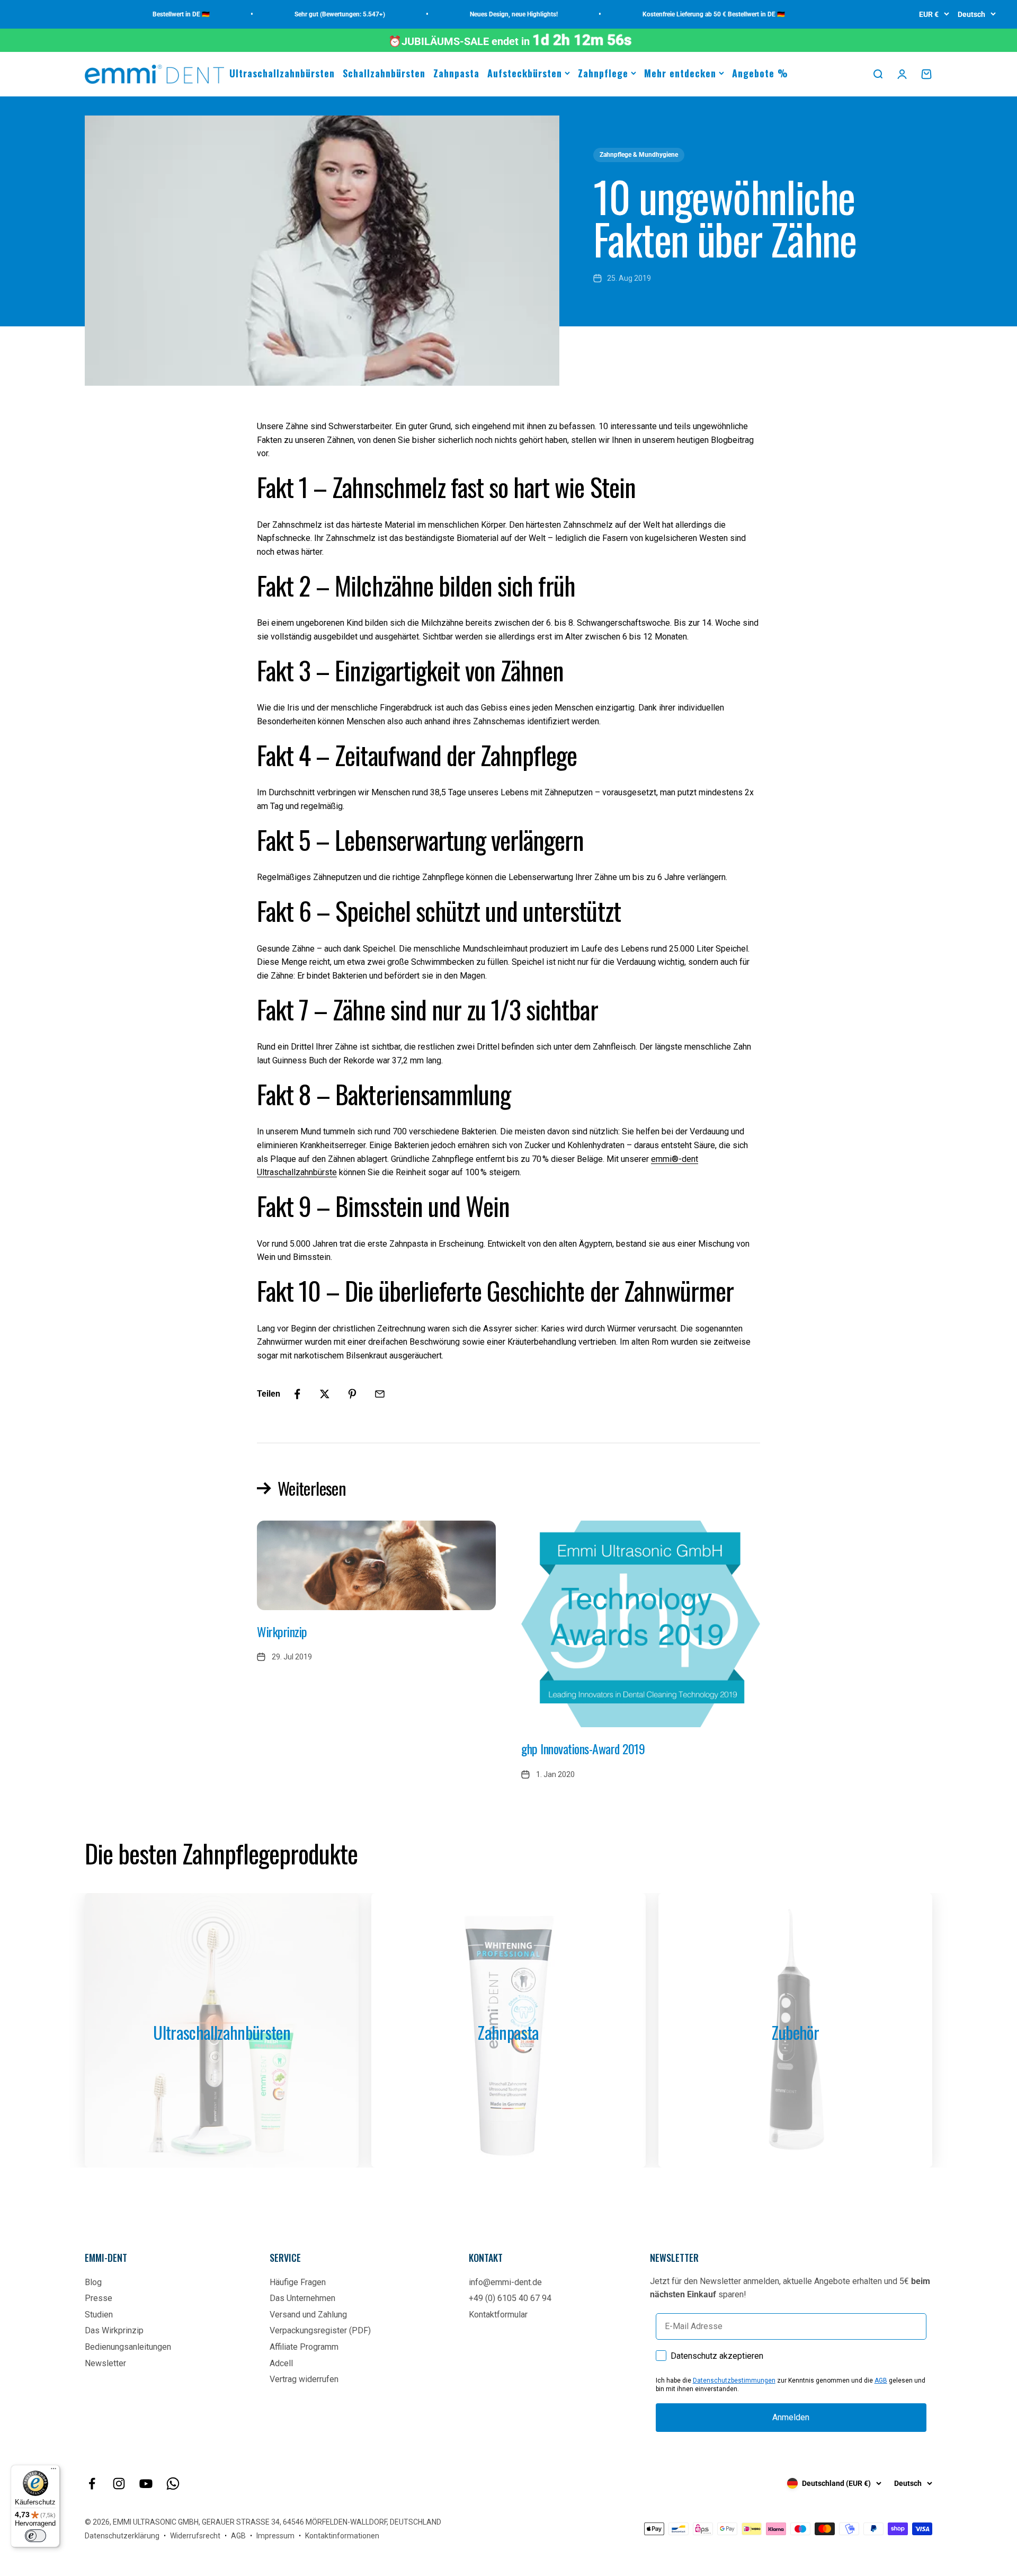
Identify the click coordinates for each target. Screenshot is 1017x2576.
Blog (93, 2282)
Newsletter (105, 2363)
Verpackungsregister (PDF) (320, 2330)
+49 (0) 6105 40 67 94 (510, 2298)
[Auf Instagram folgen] (119, 2484)
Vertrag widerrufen (304, 2379)
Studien (99, 2315)
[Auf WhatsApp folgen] (173, 2484)
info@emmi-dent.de (505, 2282)
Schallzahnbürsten (384, 73)
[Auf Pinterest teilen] (352, 1394)
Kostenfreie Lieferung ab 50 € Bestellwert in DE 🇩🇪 (679, 14)
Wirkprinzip (282, 1631)
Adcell (281, 2363)
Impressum (275, 2536)
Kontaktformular (498, 2315)
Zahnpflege (603, 73)
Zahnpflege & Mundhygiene (639, 155)
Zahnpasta (456, 73)
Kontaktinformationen (342, 2536)
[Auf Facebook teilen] (297, 1394)
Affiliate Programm (304, 2347)
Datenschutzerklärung (122, 2536)
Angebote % (760, 73)
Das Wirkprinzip (114, 2330)
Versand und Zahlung (308, 2315)
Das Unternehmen (302, 2298)
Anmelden (791, 2417)
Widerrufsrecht (195, 2536)
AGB (881, 2380)
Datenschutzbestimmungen (734, 2380)
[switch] (35, 2536)
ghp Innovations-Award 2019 (583, 1748)
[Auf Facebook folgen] (92, 2484)
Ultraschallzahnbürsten (282, 73)
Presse (99, 2298)
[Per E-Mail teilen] (380, 1394)
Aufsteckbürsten (525, 73)
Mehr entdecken (680, 73)
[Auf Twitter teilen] (325, 1394)
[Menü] (53, 2471)
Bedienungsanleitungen (128, 2347)
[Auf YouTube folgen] (146, 2484)
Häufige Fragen (298, 2282)
